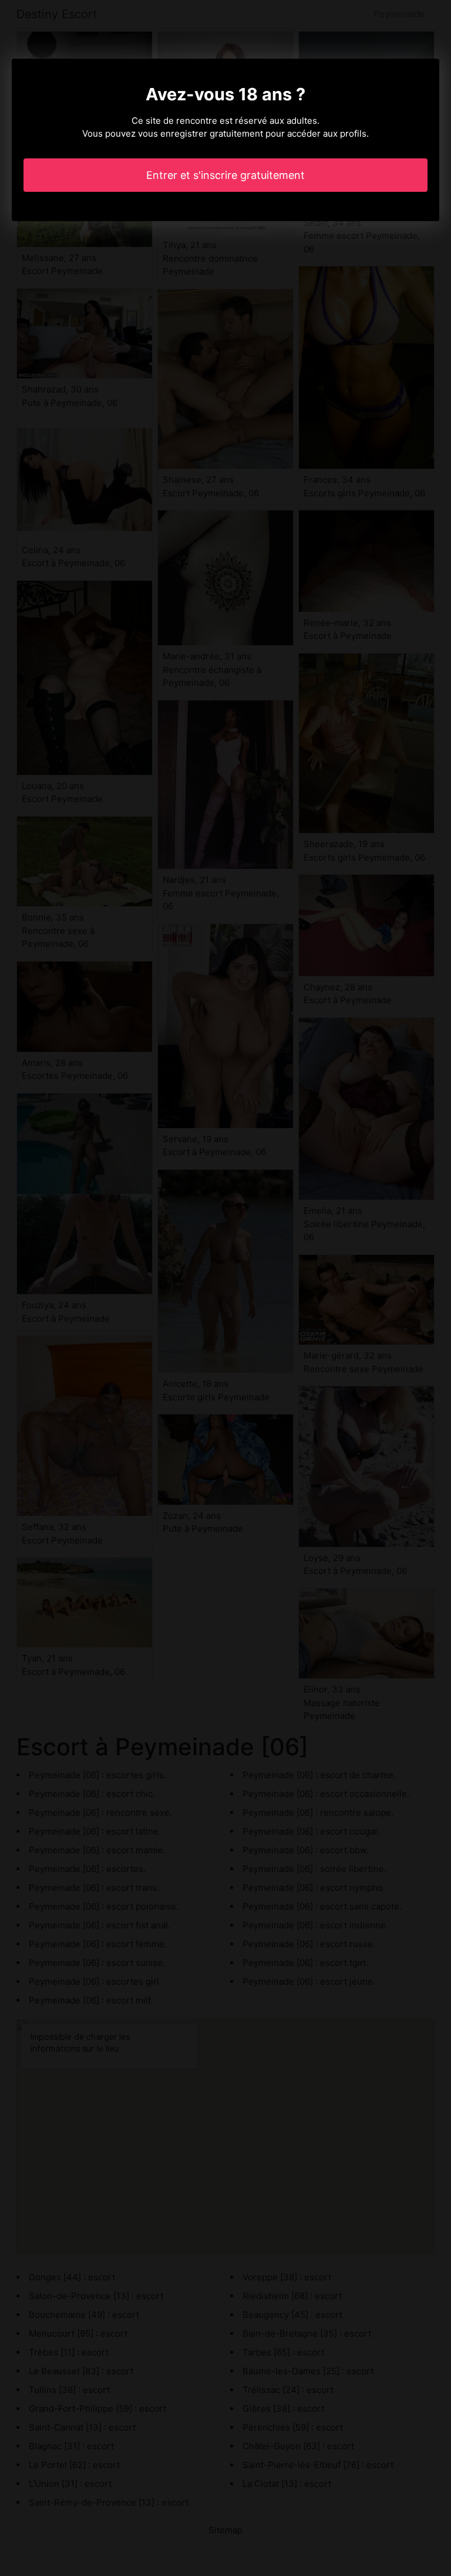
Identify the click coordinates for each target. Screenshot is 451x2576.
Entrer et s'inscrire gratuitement (225, 175)
